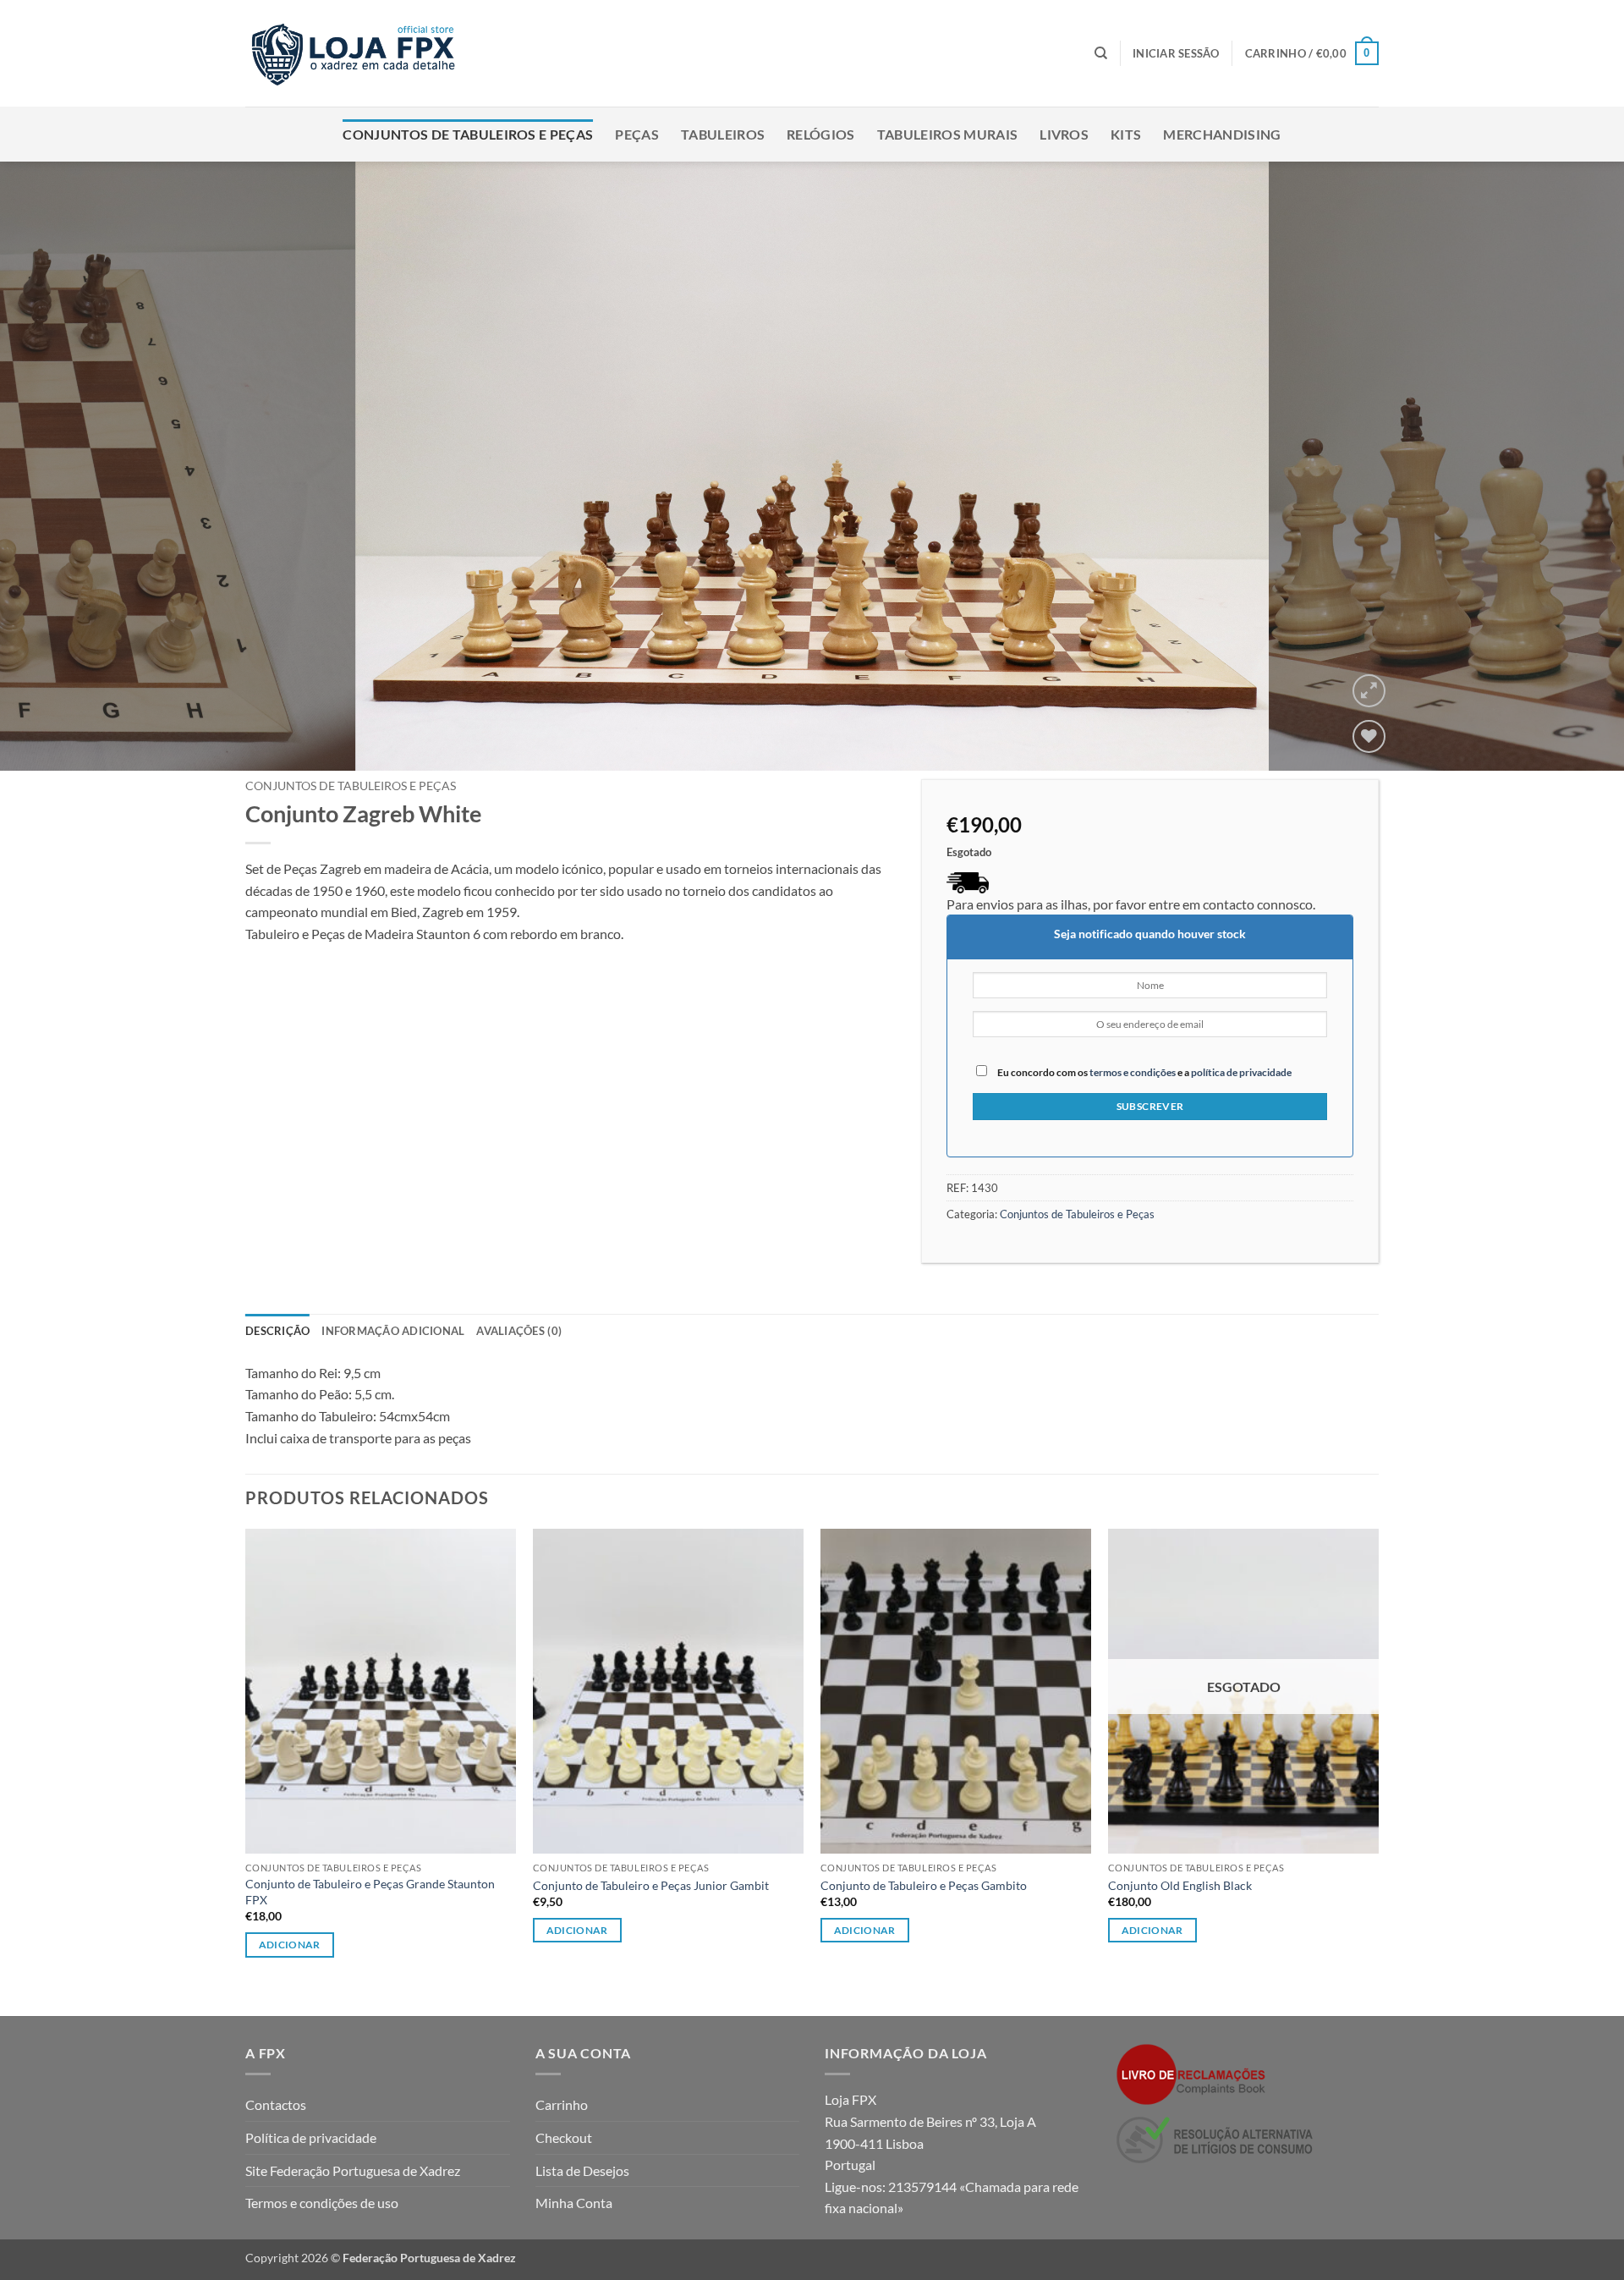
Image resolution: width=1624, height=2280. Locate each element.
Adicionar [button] (577, 1930)
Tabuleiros (723, 134)
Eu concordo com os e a (1144, 1072)
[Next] (1570, 466)
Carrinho (562, 2104)
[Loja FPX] (357, 53)
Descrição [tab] (277, 1331)
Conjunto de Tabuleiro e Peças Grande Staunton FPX (370, 1892)
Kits (1126, 134)
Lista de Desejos (582, 2170)
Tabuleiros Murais (947, 134)
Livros (1064, 134)
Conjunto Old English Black (1180, 1885)
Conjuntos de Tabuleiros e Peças (468, 134)
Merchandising (1222, 134)
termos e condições (1133, 1072)
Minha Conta (574, 2203)
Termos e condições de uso (322, 2203)
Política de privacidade (311, 2137)
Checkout (564, 2137)
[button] (1176, 53)
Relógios (821, 134)
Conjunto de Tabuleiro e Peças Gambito (924, 1885)
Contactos (276, 2104)
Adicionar (290, 1945)
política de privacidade (1241, 1072)
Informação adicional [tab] (393, 1331)
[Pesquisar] (1101, 53)
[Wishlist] (1369, 736)
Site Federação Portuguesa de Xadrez (353, 2170)
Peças (637, 134)
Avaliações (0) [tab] (519, 1331)
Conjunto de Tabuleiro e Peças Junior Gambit (651, 1885)
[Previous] (54, 466)
